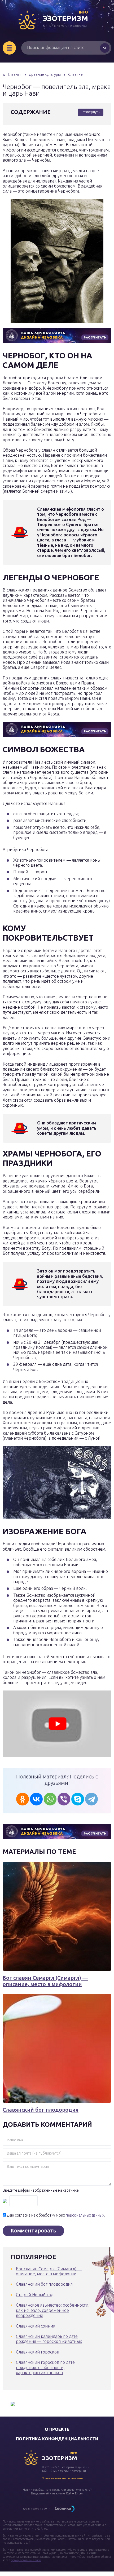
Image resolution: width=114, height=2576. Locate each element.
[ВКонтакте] (36, 1799)
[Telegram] (91, 1799)
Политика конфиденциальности (57, 2439)
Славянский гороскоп (38, 2352)
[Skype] (78, 1799)
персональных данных (85, 2215)
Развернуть (91, 112)
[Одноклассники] (23, 1799)
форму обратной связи (26, 2560)
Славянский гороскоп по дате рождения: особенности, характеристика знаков (45, 2367)
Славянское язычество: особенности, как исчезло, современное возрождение (53, 2310)
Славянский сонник (36, 2326)
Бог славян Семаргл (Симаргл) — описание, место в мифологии (45, 1981)
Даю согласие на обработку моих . (56, 2215)
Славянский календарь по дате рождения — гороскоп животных (49, 2339)
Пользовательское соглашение (63, 2478)
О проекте (57, 2429)
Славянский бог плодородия (41, 2110)
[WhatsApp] (50, 1799)
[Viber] (64, 1799)
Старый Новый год (35, 2295)
